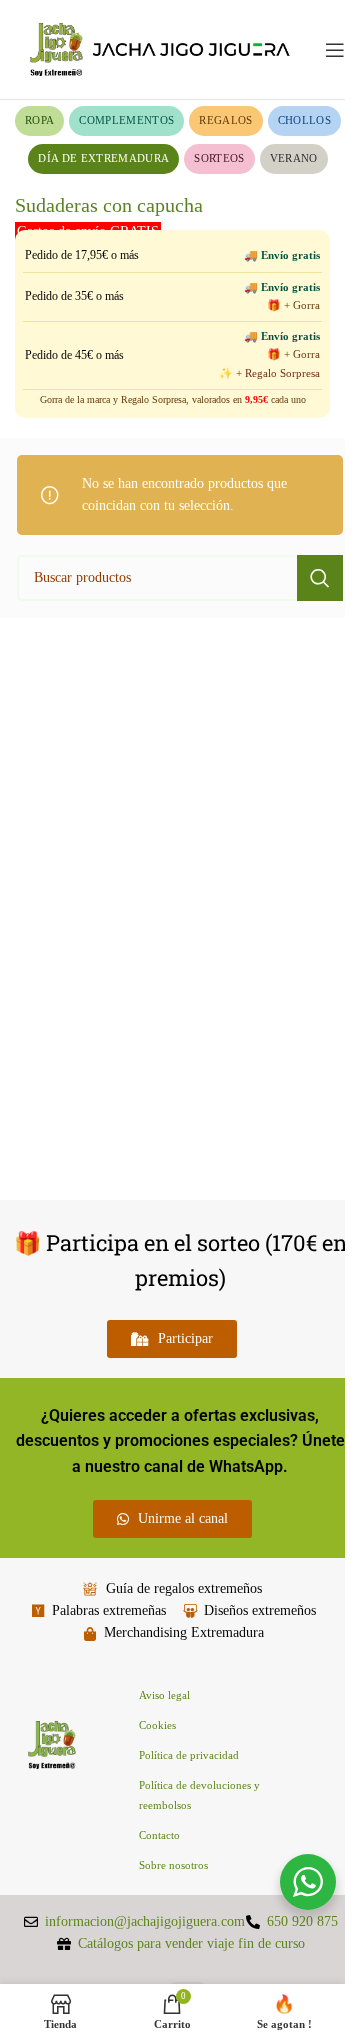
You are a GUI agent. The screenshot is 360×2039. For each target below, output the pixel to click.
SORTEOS (219, 158)
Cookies (157, 1725)
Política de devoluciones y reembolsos (199, 1795)
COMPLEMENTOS (126, 120)
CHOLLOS (304, 120)
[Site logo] (160, 48)
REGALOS (225, 120)
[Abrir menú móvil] (335, 50)
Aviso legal (164, 1695)
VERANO (294, 158)
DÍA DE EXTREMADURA (103, 158)
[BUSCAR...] (320, 578)
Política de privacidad (189, 1755)
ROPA (39, 120)
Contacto (159, 1835)
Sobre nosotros (173, 1865)
